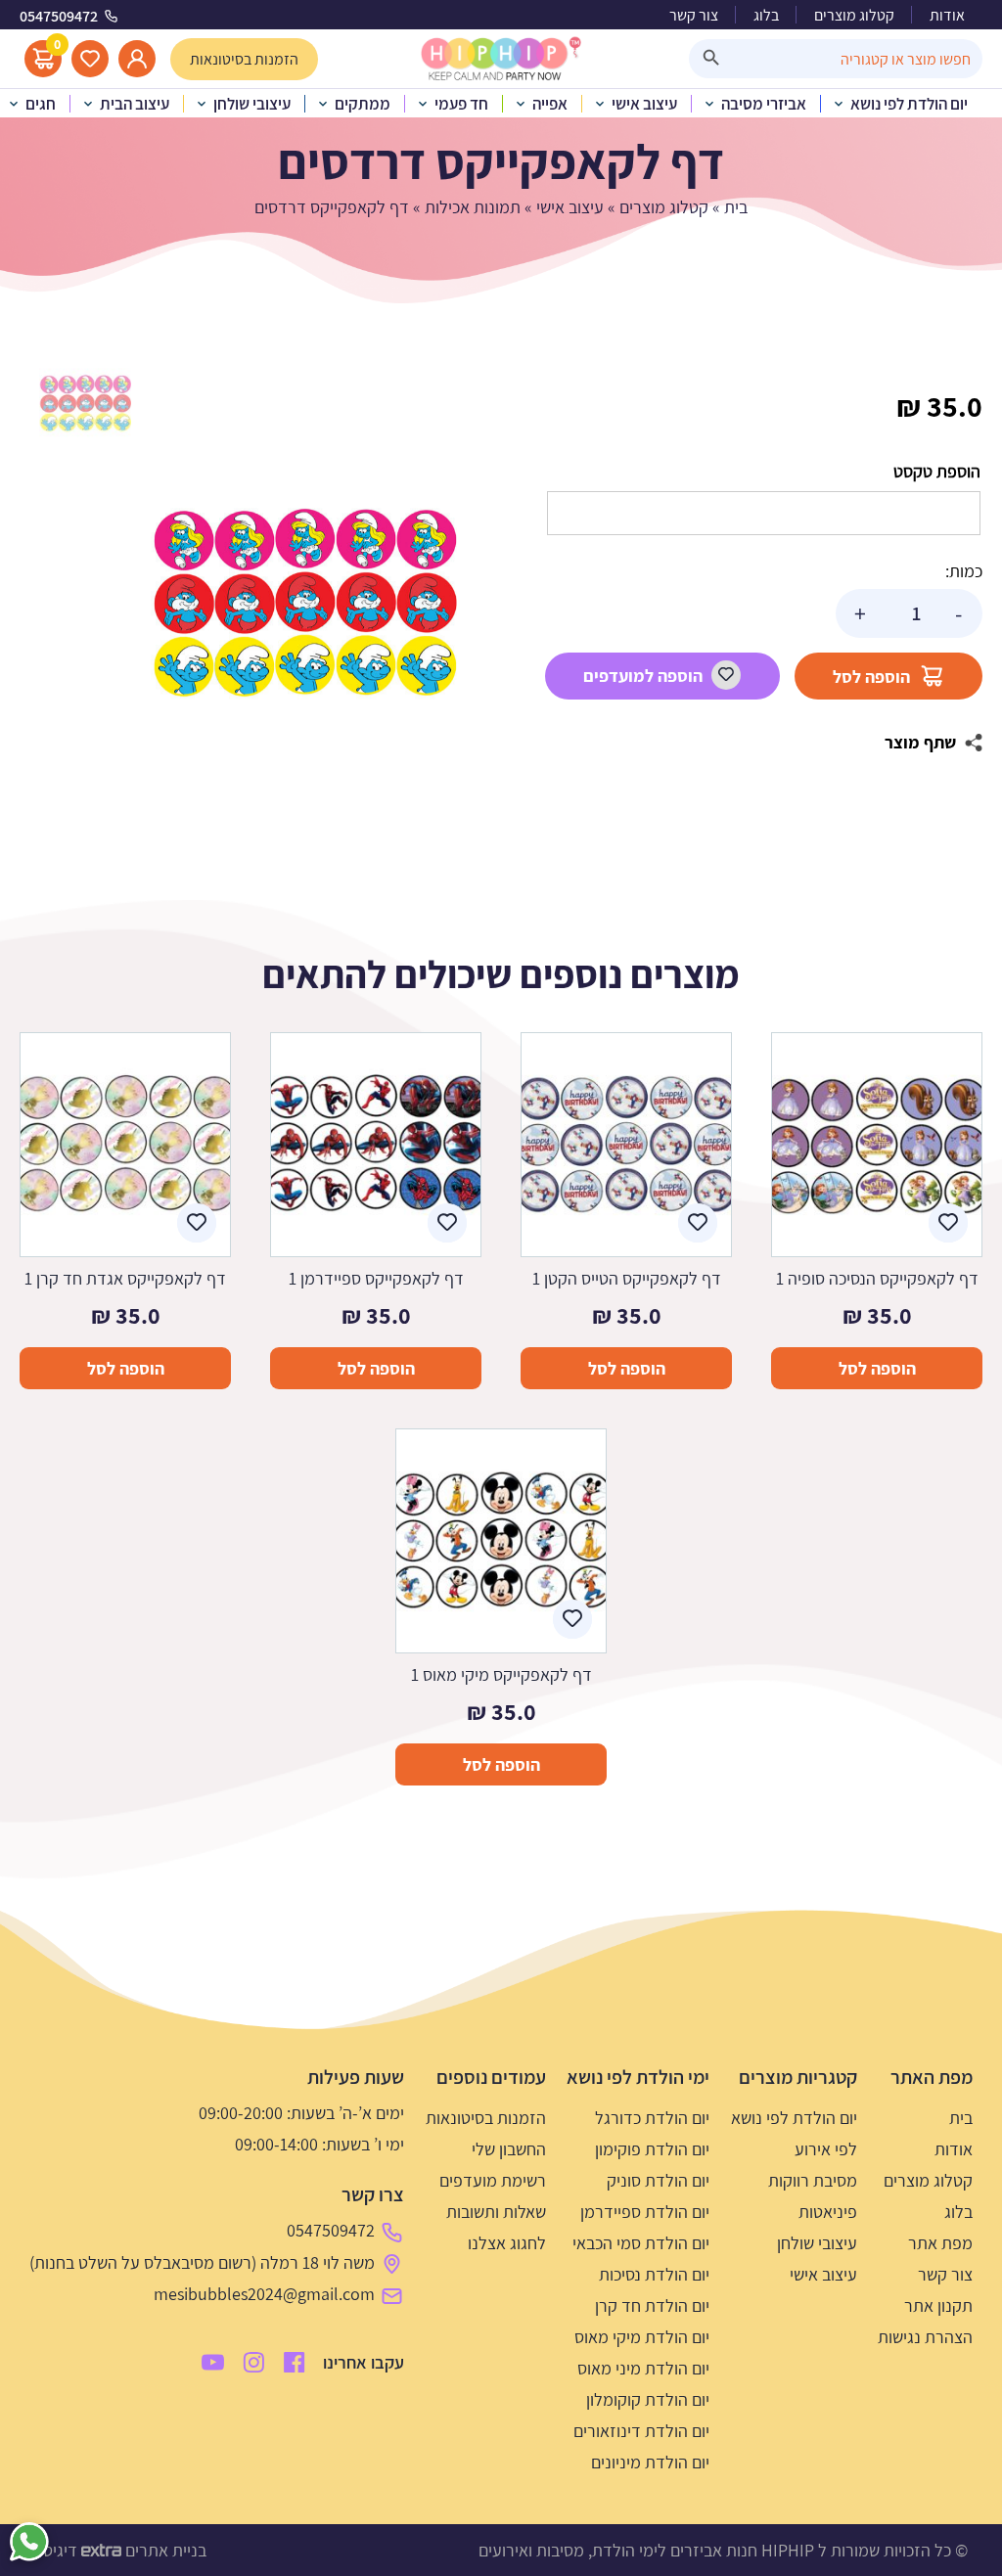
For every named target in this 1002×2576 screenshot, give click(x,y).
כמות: (964, 571)
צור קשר (694, 15)
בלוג (766, 15)
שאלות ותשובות (496, 2212)
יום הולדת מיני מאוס (643, 2368)
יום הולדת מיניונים (650, 2462)
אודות (947, 15)
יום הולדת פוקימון (652, 2149)
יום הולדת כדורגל (652, 2118)
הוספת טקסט (937, 471)
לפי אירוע (826, 2149)
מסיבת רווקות (813, 2180)
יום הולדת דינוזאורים (641, 2431)
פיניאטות (828, 2212)
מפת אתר (940, 2243)
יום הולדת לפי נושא (794, 2118)
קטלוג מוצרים (854, 15)
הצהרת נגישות (925, 2337)
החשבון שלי (509, 2149)
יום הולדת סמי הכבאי (641, 2243)
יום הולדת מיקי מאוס (642, 2337)
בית (736, 207)
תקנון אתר (938, 2305)
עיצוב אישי (570, 207)
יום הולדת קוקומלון (648, 2399)
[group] (304, 602)
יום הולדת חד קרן (652, 2305)
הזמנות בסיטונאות (486, 2118)
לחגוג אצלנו (507, 2243)
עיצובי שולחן (817, 2243)
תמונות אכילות (473, 207)
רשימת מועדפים (493, 2180)
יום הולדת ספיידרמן (645, 2212)
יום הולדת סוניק (658, 2180)
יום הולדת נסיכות (654, 2274)
